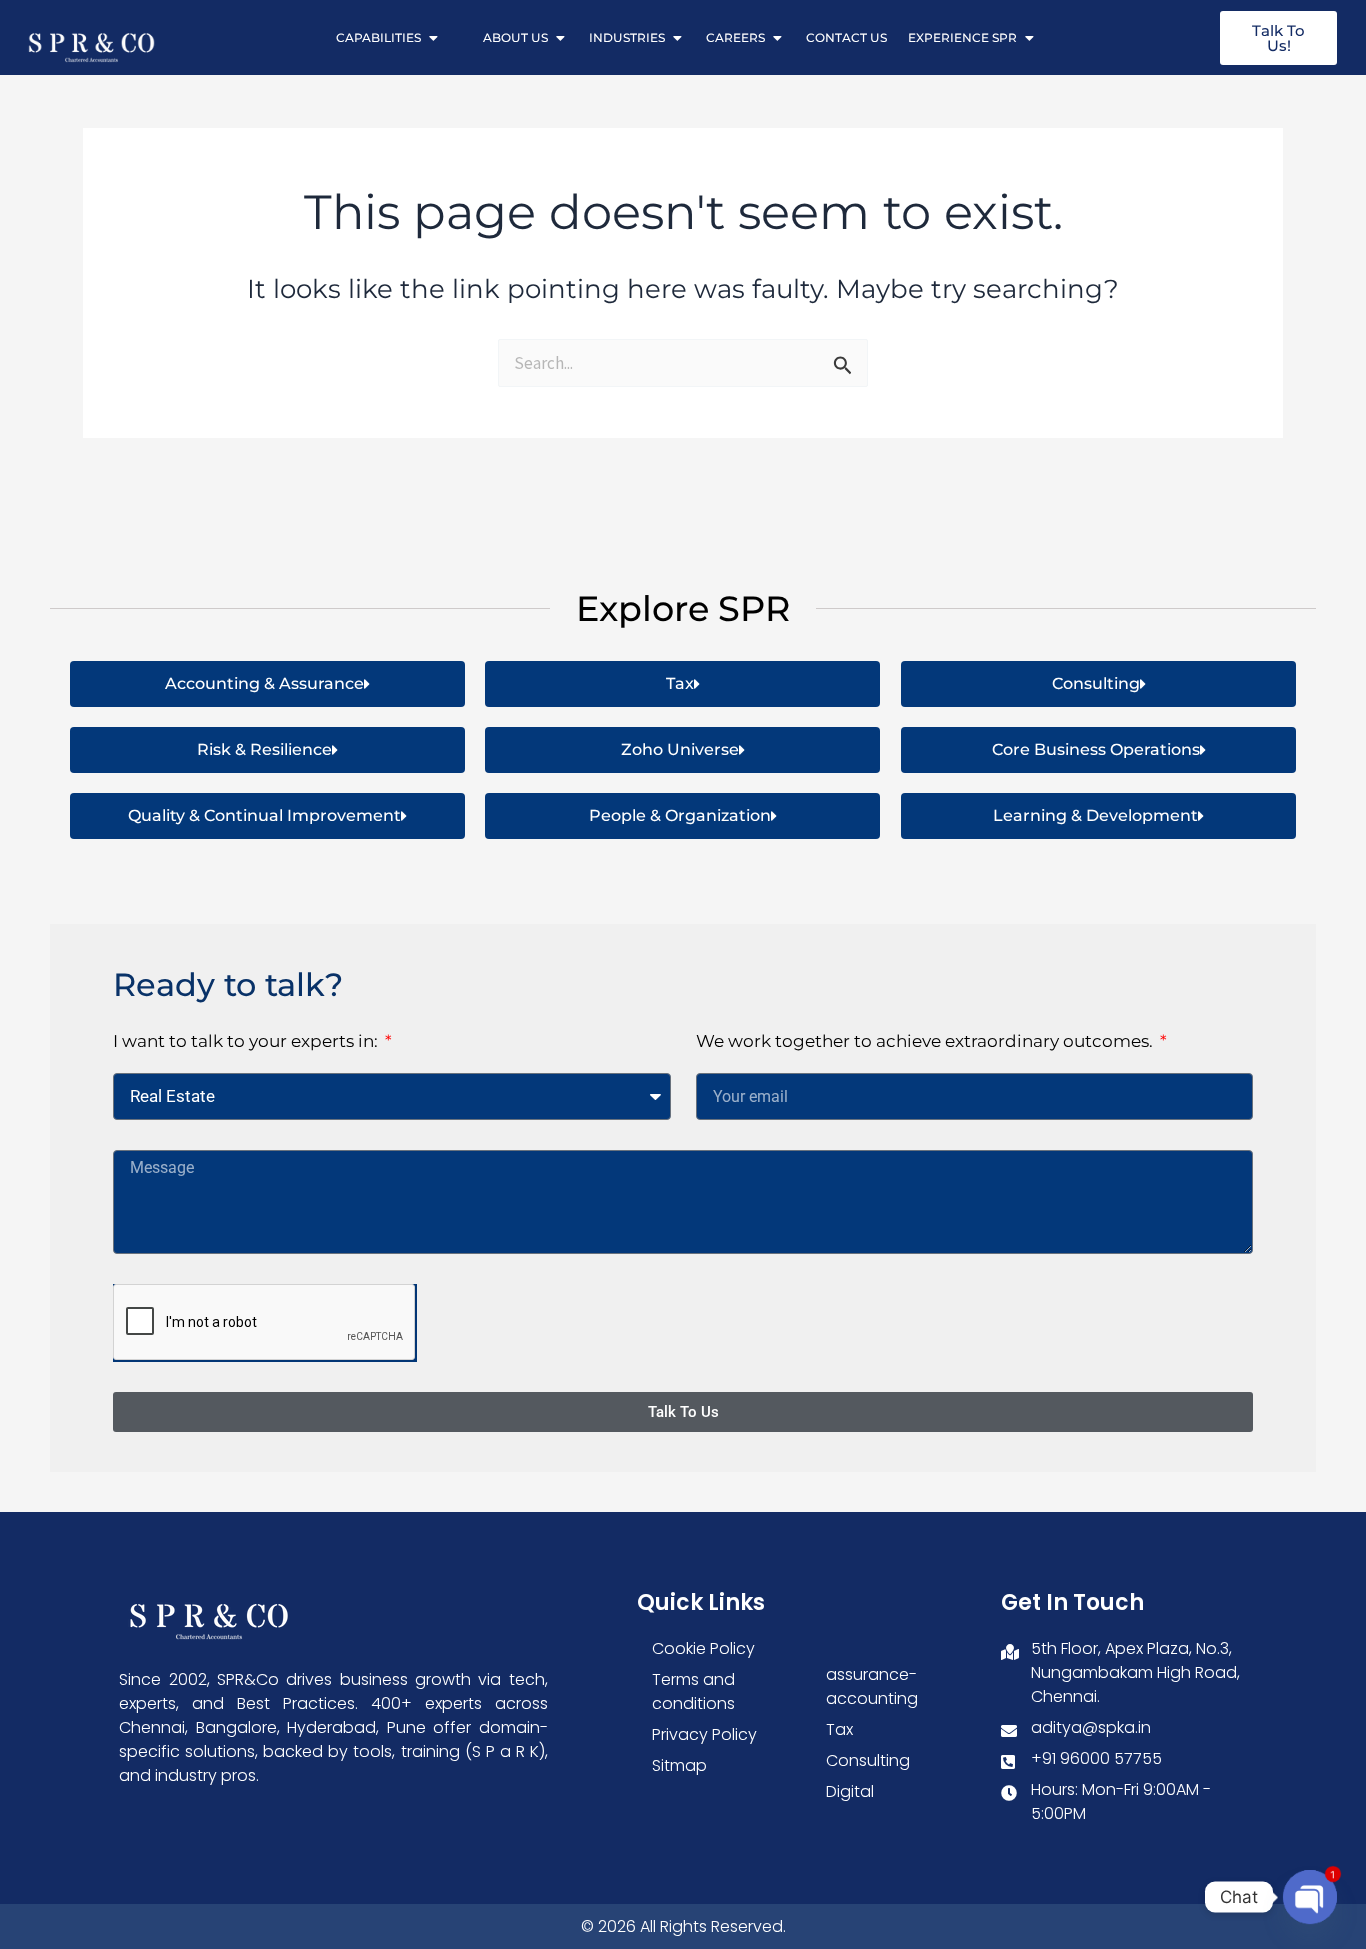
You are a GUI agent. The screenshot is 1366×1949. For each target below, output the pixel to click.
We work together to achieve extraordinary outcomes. (926, 1041)
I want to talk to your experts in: (247, 1041)
